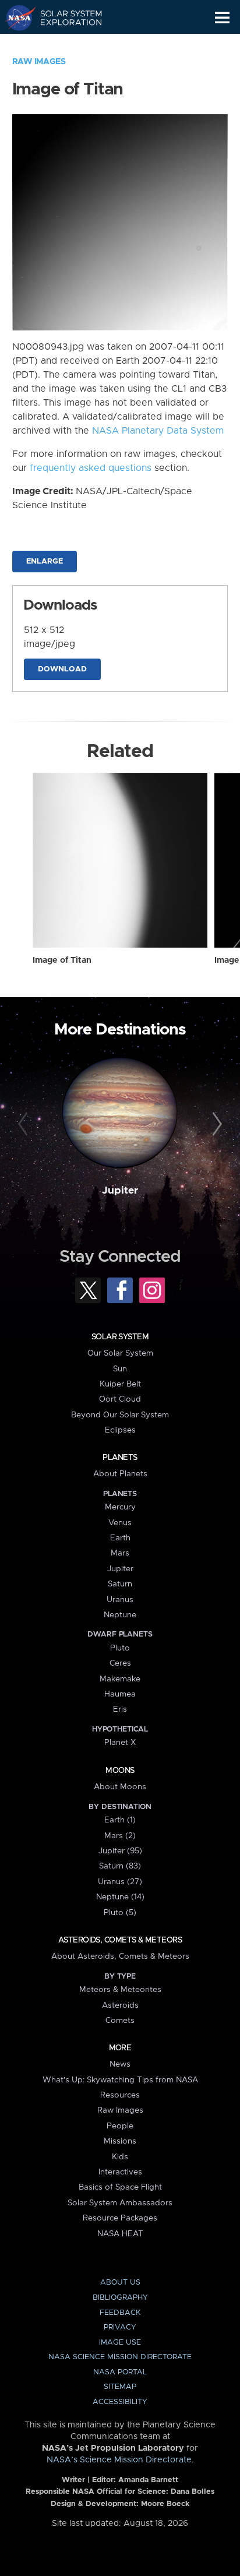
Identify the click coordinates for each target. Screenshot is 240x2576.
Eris (120, 1709)
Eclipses (120, 1430)
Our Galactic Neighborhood (64, 44)
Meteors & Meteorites (120, 1990)
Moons (120, 1771)
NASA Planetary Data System (158, 431)
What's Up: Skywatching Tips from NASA (120, 2080)
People (120, 2126)
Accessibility (120, 2402)
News (120, 2064)
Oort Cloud (120, 1399)
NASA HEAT (120, 2234)
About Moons (120, 1787)
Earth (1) (120, 1820)
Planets (120, 1458)
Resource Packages (120, 2218)
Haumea (120, 1694)
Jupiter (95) (120, 1851)
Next (215, 1124)
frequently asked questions (91, 468)
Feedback (120, 2313)
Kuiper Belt (120, 1384)
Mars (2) (120, 1836)
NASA (15, 17)
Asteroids (120, 2005)
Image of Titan (62, 960)
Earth (120, 1538)
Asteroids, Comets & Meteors (120, 1940)
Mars (120, 1553)
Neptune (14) (120, 1897)
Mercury (120, 1507)
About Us (120, 2283)
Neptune (120, 1615)
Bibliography (120, 2298)
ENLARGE (45, 562)
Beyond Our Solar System (120, 1415)
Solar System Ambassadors (120, 2203)
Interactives (120, 2172)
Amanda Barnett (148, 2480)
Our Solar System (120, 1353)
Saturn (120, 1584)
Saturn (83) (120, 1866)
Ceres (120, 1663)
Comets (120, 2021)
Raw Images (39, 62)
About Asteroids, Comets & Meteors (120, 1956)
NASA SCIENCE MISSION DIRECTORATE (120, 2357)
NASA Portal (120, 2372)
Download (62, 669)
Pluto (120, 1648)
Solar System (120, 1337)
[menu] (222, 18)
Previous (25, 1124)
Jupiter (120, 1191)
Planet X (120, 1743)
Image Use (120, 2343)
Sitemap (120, 2387)
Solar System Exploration (64, 17)
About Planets (120, 1474)
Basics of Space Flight (120, 2187)
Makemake (120, 1679)
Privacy (120, 2327)
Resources (120, 2095)
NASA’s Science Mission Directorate (119, 2460)
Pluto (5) (120, 1913)
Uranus (120, 1600)
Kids (120, 2157)
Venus (120, 1523)
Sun (120, 1369)
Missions (120, 2141)
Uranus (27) (120, 1882)
